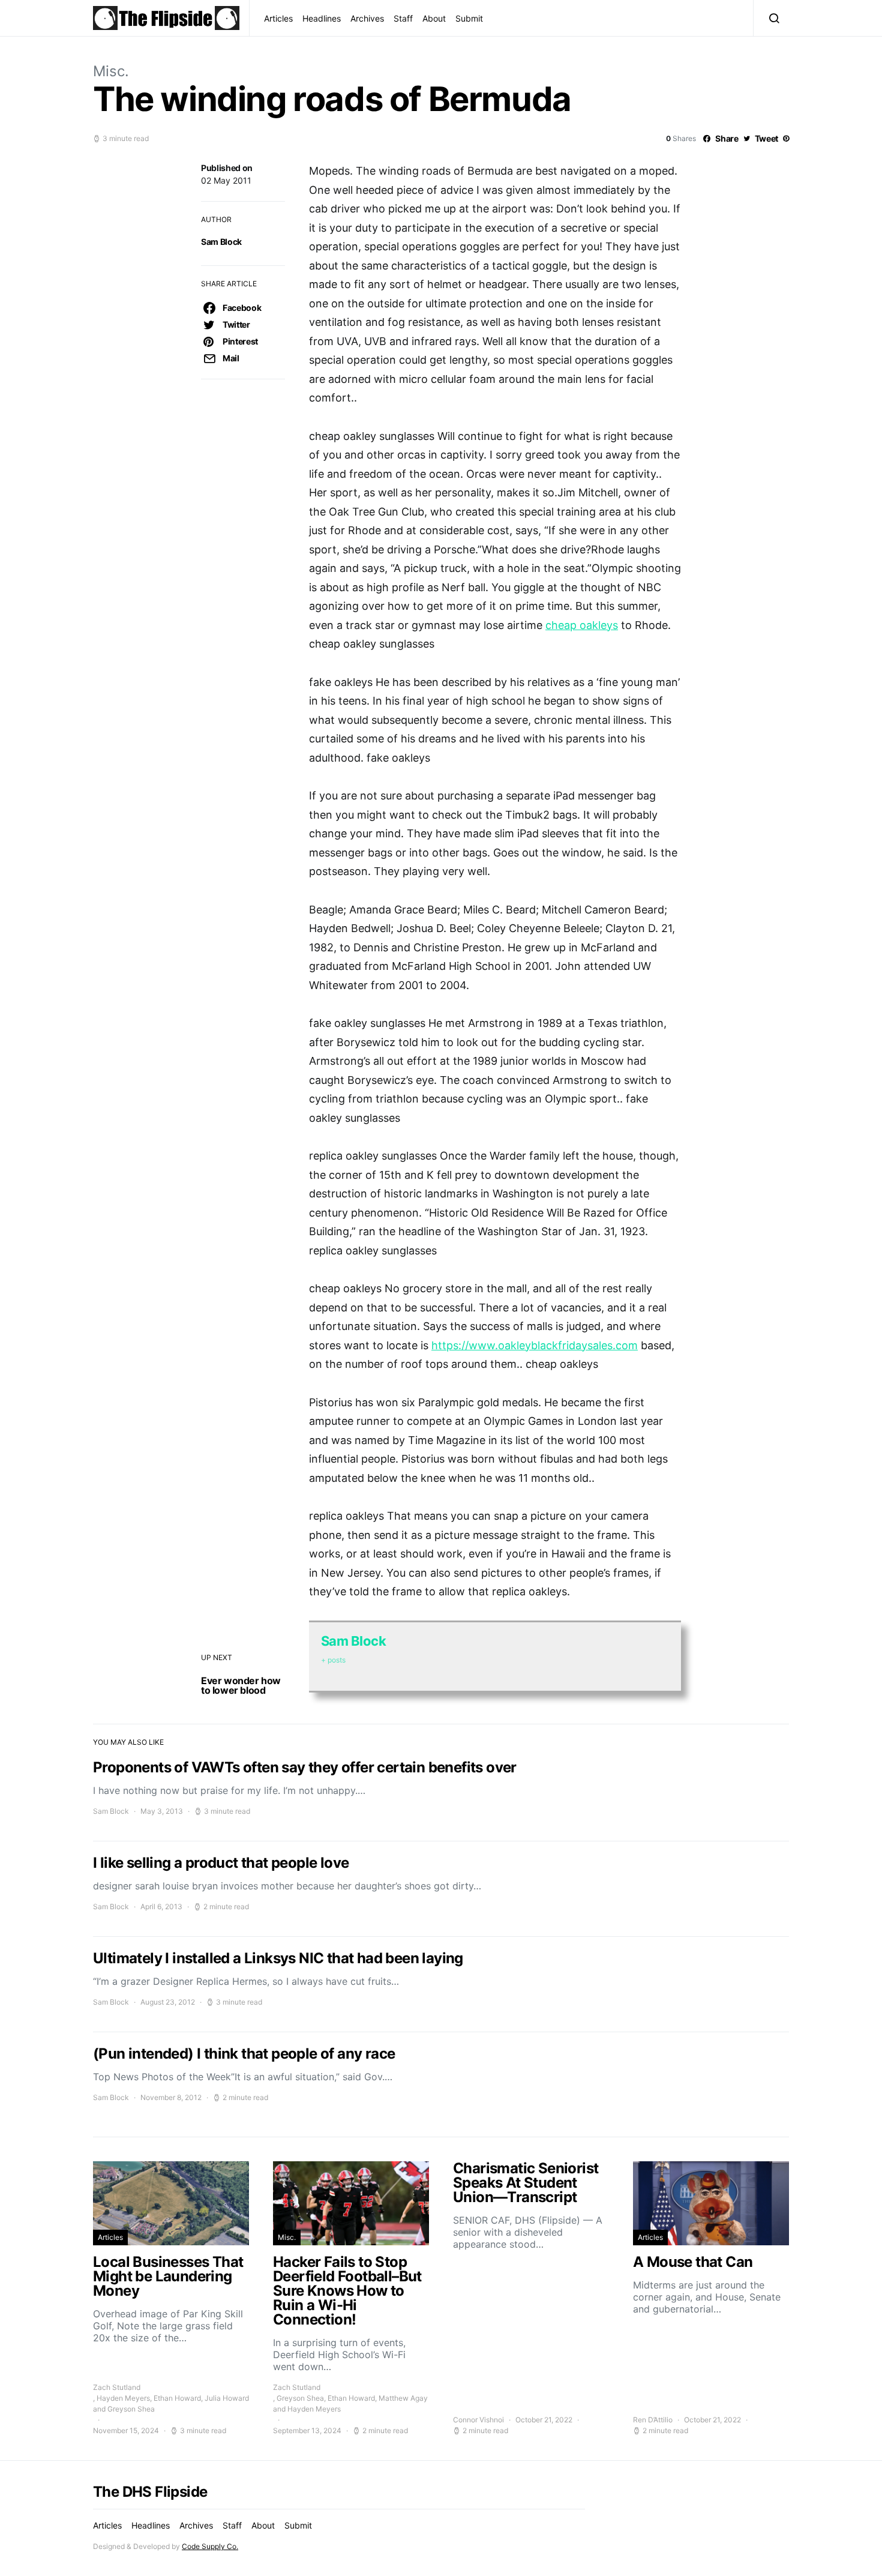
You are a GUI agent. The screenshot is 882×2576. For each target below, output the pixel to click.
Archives (367, 18)
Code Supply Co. (210, 2546)
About (434, 18)
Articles (278, 18)
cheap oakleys (582, 625)
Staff (403, 18)
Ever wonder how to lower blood (241, 1685)
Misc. (111, 71)
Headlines (322, 18)
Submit (469, 18)
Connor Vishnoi (478, 2420)
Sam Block (221, 242)
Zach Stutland (117, 2387)
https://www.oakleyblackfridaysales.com (535, 1345)
